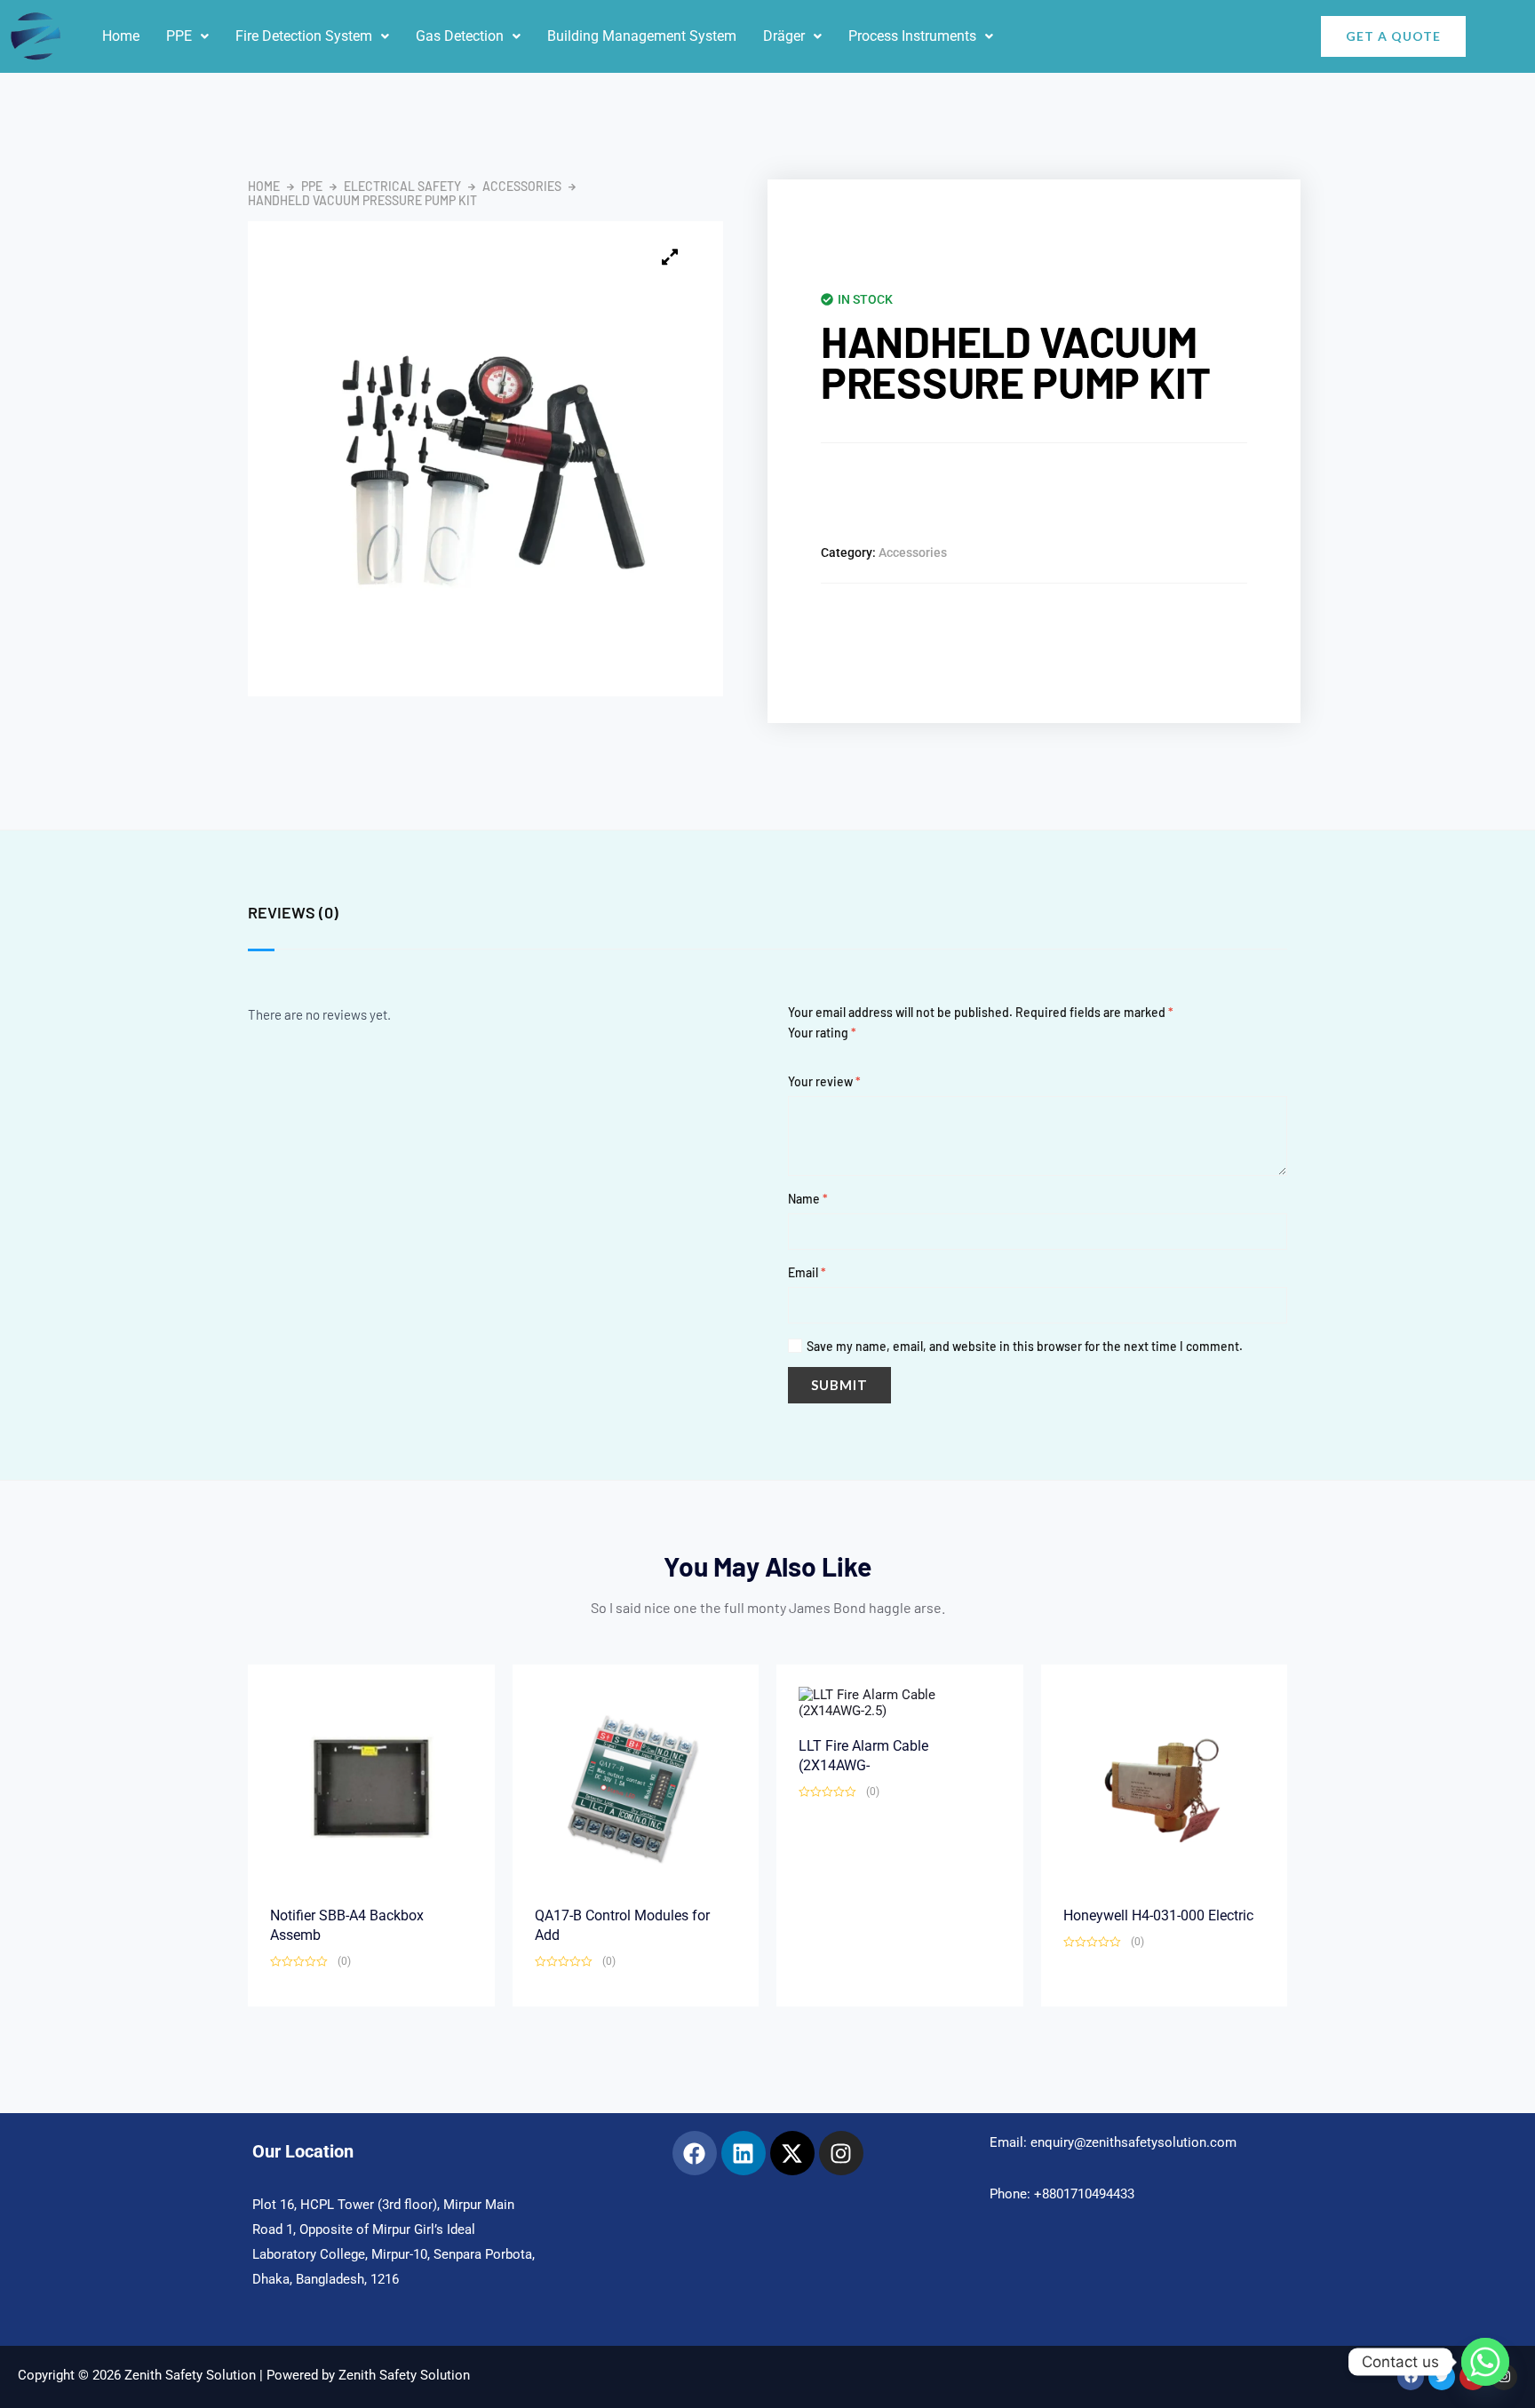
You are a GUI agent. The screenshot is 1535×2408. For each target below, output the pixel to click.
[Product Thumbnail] (670, 257)
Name (808, 1199)
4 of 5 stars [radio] (843, 1061)
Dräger (784, 36)
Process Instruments (912, 36)
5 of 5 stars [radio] (859, 1061)
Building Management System (642, 36)
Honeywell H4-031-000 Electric (1158, 1915)
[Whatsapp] (1485, 2362)
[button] (187, 36)
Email (807, 1272)
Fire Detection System (304, 36)
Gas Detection (460, 36)
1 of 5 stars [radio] (795, 1061)
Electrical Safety (402, 187)
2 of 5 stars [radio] (811, 1061)
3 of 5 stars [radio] (827, 1061)
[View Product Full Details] (371, 1787)
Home (121, 36)
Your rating (822, 1033)
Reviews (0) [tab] (293, 912)
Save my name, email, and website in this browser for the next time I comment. (1025, 1346)
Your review (824, 1081)
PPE (179, 36)
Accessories (522, 187)
